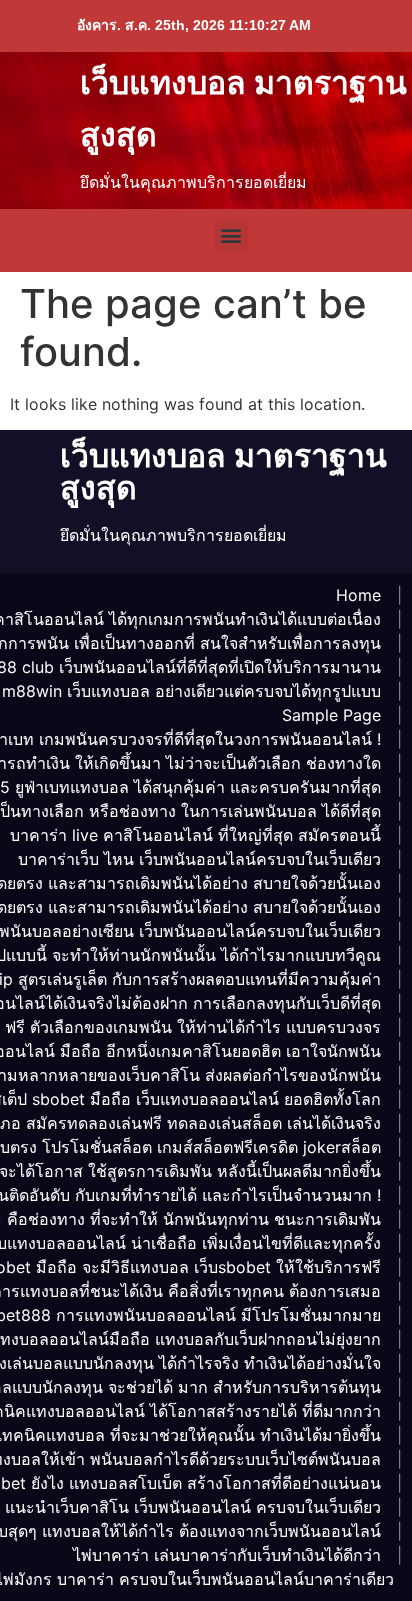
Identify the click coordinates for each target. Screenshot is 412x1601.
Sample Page (331, 715)
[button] (231, 235)
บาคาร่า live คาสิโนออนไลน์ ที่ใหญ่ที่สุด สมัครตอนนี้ (195, 835)
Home (358, 595)
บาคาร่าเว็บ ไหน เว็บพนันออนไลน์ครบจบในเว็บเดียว (199, 859)
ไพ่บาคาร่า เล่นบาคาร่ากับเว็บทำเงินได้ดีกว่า (227, 1555)
